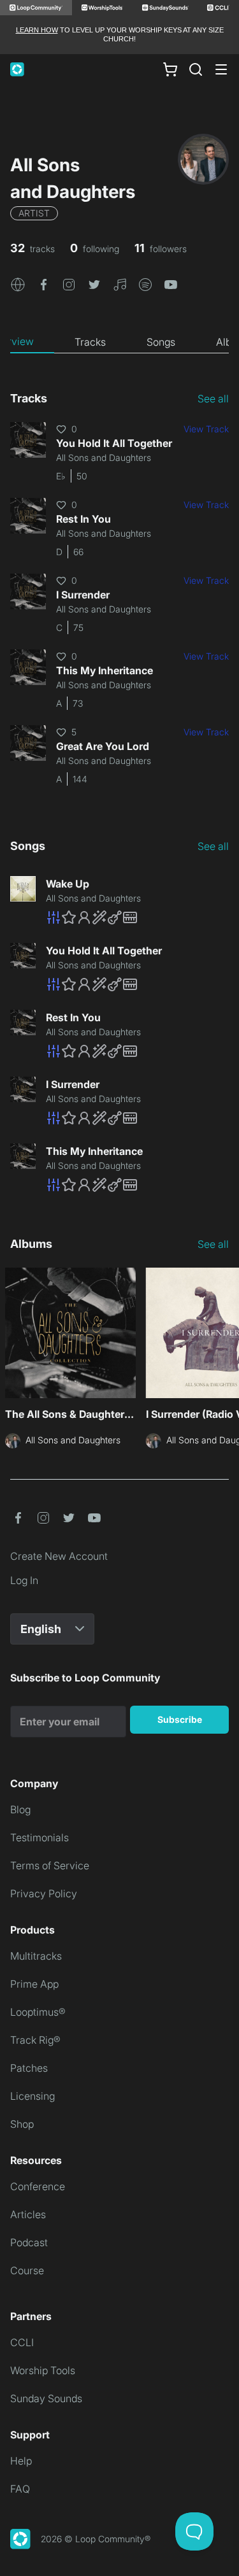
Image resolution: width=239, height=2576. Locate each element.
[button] (18, 284)
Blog (20, 1809)
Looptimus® (38, 2012)
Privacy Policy (44, 1893)
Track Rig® (35, 2040)
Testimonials (40, 1837)
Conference (38, 2186)
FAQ (20, 2489)
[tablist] (119, 342)
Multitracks (36, 1956)
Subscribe (180, 1719)
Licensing (33, 2096)
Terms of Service (50, 1865)
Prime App (34, 1984)
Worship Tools (43, 2370)
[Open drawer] (221, 69)
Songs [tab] (161, 342)
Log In (24, 1580)
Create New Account (59, 1556)
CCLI (22, 2342)
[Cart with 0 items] (170, 69)
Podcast (29, 2242)
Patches (29, 2068)
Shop (22, 2124)
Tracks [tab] (90, 342)
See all (213, 399)
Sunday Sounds (46, 2398)
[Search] (196, 69)
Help (21, 2461)
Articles (28, 2214)
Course (27, 2270)
